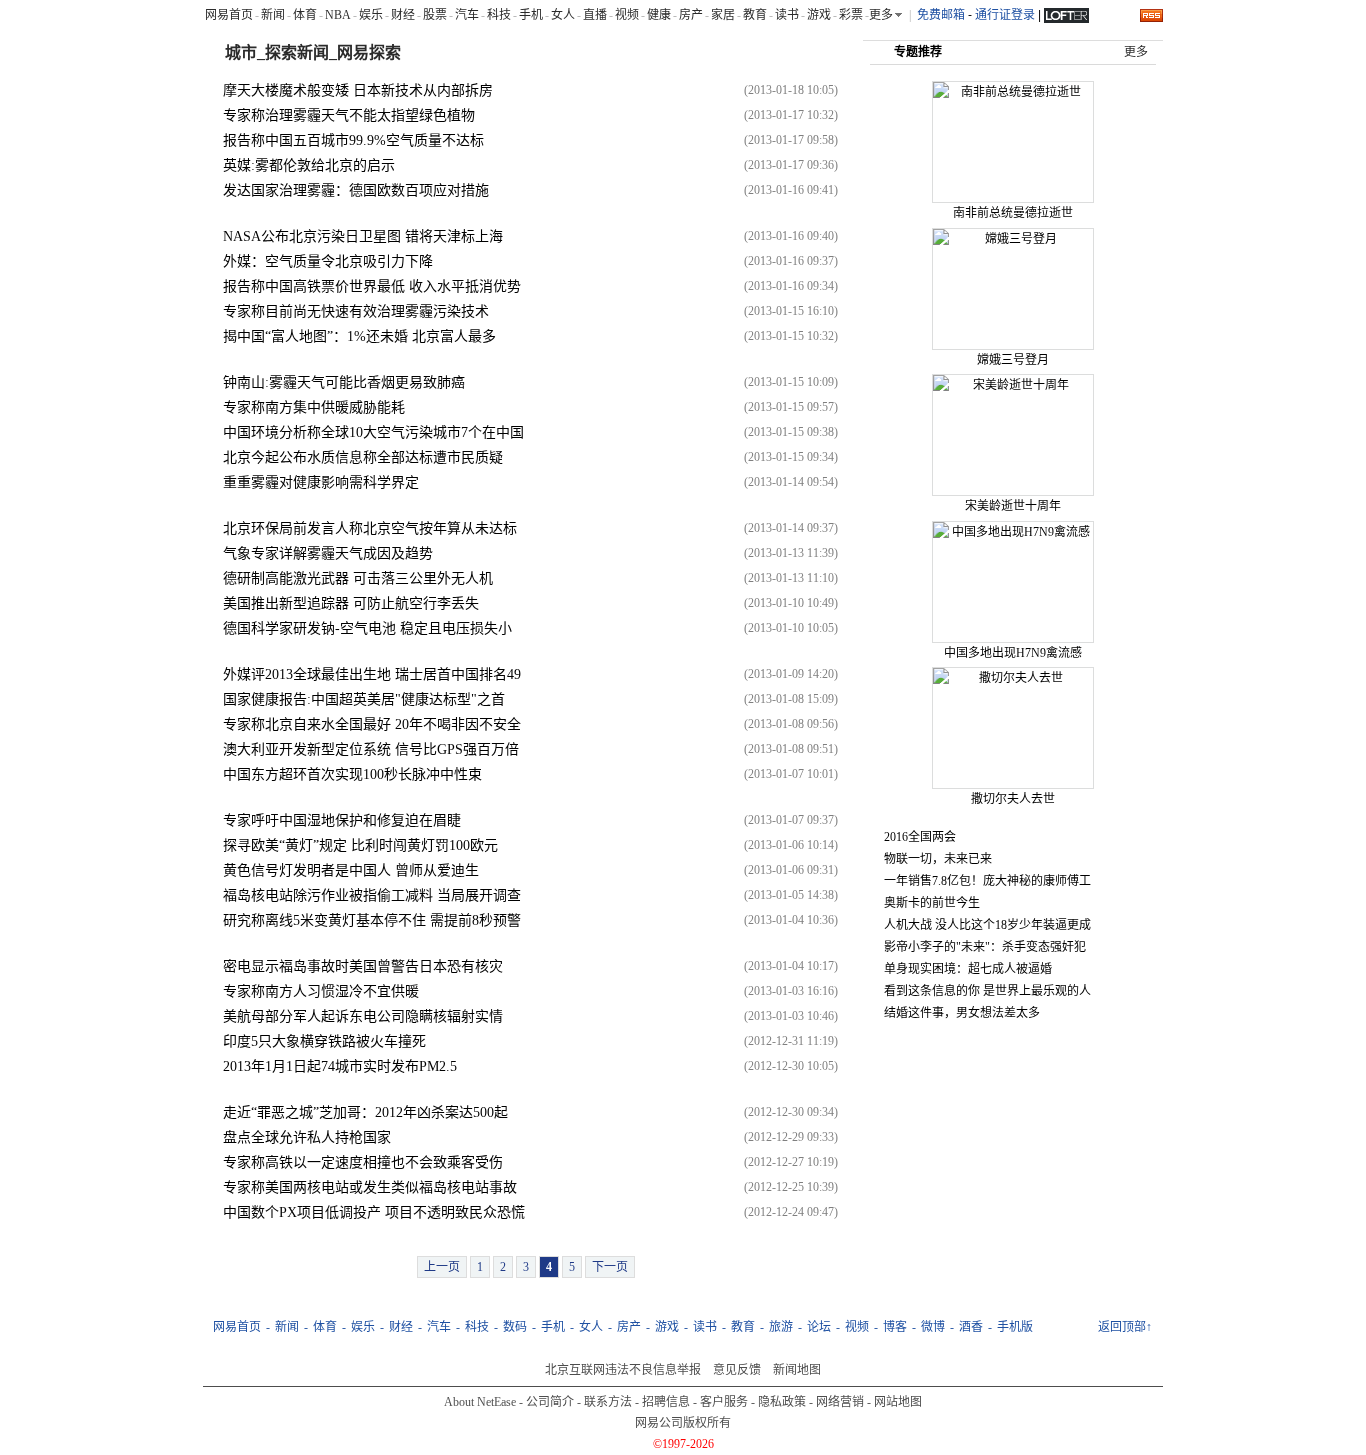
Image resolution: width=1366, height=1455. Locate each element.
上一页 (442, 1267)
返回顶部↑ (1125, 1327)
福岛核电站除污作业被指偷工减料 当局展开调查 (372, 895)
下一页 (610, 1267)
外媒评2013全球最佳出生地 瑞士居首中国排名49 (372, 674)
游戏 (819, 15)
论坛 (819, 1327)
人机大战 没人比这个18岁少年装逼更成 (987, 925)
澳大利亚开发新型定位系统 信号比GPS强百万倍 (371, 749)
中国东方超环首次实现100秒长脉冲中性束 (352, 774)
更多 (1136, 52)
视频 (627, 15)
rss (1151, 15)
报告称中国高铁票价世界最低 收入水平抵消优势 (372, 286)
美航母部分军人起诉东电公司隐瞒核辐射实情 (363, 1016)
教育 (755, 15)
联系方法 (608, 1402)
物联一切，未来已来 (938, 859)
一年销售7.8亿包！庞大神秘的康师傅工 (987, 881)
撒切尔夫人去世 (1013, 799)
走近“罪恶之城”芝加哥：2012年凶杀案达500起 (365, 1112)
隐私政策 (782, 1402)
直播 (595, 15)
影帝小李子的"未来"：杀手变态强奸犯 (985, 947)
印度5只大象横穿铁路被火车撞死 (324, 1041)
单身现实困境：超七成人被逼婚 (968, 969)
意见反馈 (737, 1370)
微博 (933, 1327)
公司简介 (550, 1402)
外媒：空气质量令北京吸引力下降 (328, 261)
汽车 (467, 15)
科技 (499, 15)
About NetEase (480, 1402)
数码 (515, 1327)
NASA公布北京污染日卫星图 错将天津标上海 (363, 236)
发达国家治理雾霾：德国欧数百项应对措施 (356, 190)
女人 (563, 15)
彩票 (851, 15)
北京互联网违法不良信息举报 (623, 1370)
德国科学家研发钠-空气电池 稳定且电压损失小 (367, 628)
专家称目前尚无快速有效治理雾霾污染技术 (356, 311)
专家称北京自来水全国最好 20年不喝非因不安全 (372, 724)
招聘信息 (666, 1402)
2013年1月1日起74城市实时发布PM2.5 (340, 1066)
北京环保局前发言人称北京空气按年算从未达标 (370, 528)
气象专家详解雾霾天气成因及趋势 (328, 553)
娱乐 (371, 15)
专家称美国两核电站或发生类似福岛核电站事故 (370, 1187)
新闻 (273, 15)
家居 (723, 15)
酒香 (971, 1327)
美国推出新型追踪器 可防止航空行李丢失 (351, 603)
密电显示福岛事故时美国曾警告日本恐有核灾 (363, 966)
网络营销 (840, 1402)
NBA (338, 15)
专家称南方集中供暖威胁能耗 (314, 407)
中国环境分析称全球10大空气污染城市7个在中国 (373, 432)
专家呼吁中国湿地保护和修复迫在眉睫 (342, 820)
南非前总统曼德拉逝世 (1013, 213)
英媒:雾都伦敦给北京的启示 (309, 165)
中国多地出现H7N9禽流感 (1013, 653)
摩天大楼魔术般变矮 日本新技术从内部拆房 (358, 90)
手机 (531, 15)
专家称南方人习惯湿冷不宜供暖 (321, 991)
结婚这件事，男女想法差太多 (962, 1013)
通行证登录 (1005, 15)
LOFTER (1066, 14)
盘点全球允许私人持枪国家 (307, 1137)
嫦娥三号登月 (1013, 360)
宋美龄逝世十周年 (1013, 506)
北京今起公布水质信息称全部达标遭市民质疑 (363, 457)
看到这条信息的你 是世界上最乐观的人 (987, 991)
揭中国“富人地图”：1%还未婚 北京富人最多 (359, 336)
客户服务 (724, 1402)
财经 (403, 15)
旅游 (781, 1327)
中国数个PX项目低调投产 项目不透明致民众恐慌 (374, 1212)
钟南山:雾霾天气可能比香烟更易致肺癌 (344, 382)
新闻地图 (797, 1370)
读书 (787, 15)
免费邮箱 (941, 15)
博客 (895, 1327)
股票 (435, 15)
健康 (659, 15)
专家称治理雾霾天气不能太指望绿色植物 (349, 115)
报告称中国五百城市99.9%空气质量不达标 (353, 140)
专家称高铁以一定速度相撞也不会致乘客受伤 (363, 1162)
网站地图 (898, 1402)
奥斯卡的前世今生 (932, 903)
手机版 (1015, 1327)
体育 (305, 15)
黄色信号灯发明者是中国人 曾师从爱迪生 (351, 870)
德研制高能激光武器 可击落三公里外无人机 (358, 578)
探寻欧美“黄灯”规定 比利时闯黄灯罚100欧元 (360, 845)
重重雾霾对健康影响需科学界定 (321, 482)
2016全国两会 (920, 837)
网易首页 (229, 15)
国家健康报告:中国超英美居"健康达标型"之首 (364, 699)
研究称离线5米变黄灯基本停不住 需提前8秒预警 (372, 920)
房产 (691, 15)
